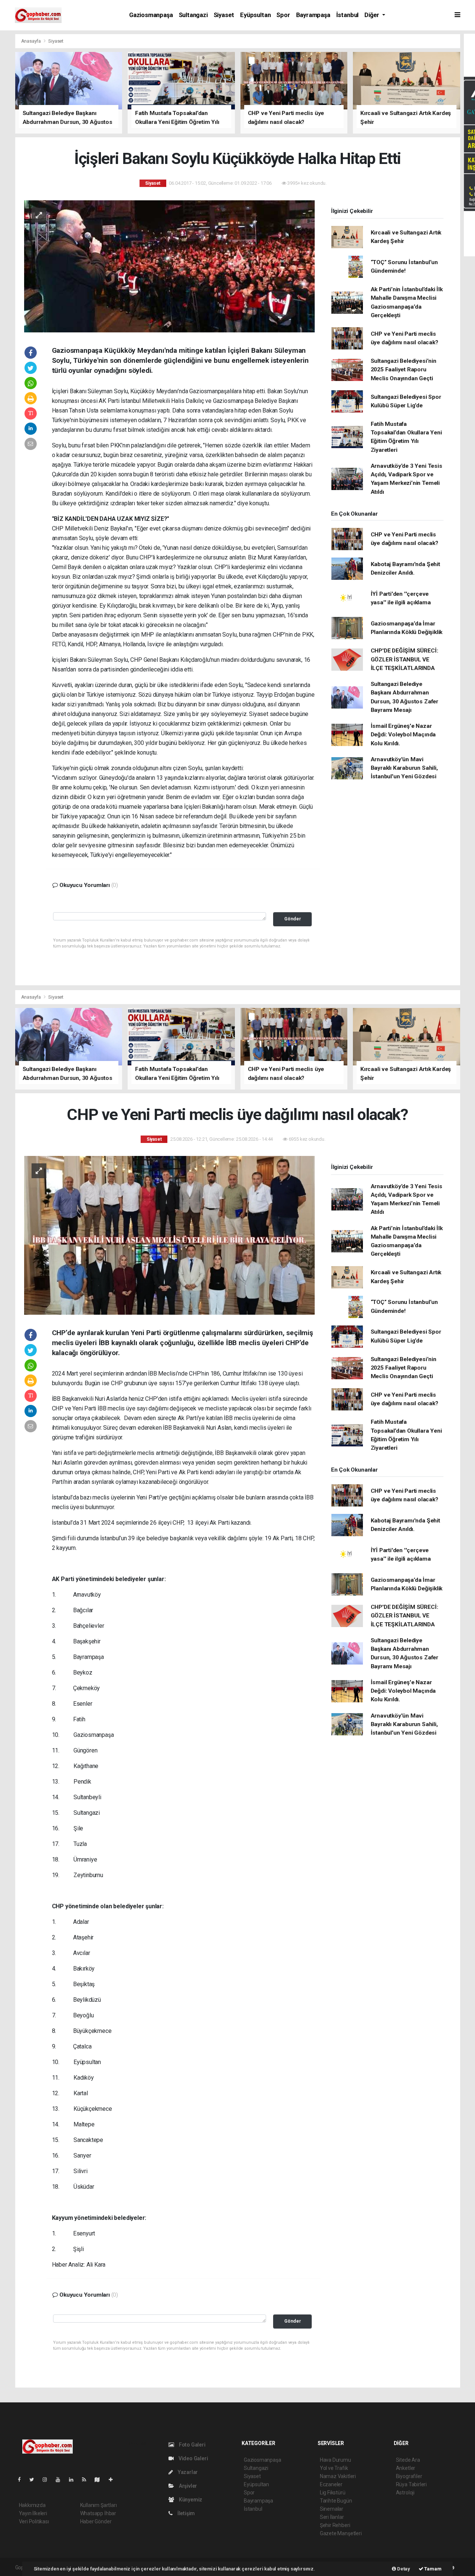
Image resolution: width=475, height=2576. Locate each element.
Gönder (293, 919)
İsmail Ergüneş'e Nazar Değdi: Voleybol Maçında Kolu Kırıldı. (403, 735)
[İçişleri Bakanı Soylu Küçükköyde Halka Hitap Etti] (169, 266)
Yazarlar (187, 2472)
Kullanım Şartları (99, 2505)
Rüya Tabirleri (411, 2484)
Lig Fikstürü (333, 2493)
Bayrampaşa (313, 15)
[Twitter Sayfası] (35, 2480)
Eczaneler (331, 2484)
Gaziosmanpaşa (151, 15)
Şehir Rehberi (335, 2525)
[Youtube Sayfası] (61, 2480)
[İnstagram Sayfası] (48, 2480)
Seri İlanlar (332, 2517)
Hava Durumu (335, 2460)
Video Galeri (193, 2458)
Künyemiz (190, 2500)
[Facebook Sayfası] (22, 2480)
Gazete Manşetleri (341, 2533)
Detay (403, 2569)
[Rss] (87, 2480)
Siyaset (224, 15)
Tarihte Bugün (336, 2501)
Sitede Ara (408, 2460)
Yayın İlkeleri (33, 2513)
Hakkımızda (32, 2505)
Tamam (433, 2569)
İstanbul (347, 15)
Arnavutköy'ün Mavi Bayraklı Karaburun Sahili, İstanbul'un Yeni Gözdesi (404, 768)
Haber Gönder (96, 2521)
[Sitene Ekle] (114, 2480)
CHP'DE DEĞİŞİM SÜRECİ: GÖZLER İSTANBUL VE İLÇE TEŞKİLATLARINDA (404, 659)
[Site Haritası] (100, 2480)
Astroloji (405, 2493)
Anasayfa (32, 41)
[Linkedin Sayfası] (74, 2480)
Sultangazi (193, 15)
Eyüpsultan (255, 15)
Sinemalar (332, 2509)
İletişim (186, 2513)
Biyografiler (409, 2476)
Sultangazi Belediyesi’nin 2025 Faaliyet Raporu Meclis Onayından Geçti (404, 370)
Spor (283, 15)
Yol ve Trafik (334, 2468)
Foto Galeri (192, 2445)
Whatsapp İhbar (98, 2513)
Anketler (406, 2468)
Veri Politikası (34, 2521)
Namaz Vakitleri (338, 2476)
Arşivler (187, 2486)
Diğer (373, 15)
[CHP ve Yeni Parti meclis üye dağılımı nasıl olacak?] (169, 1235)
